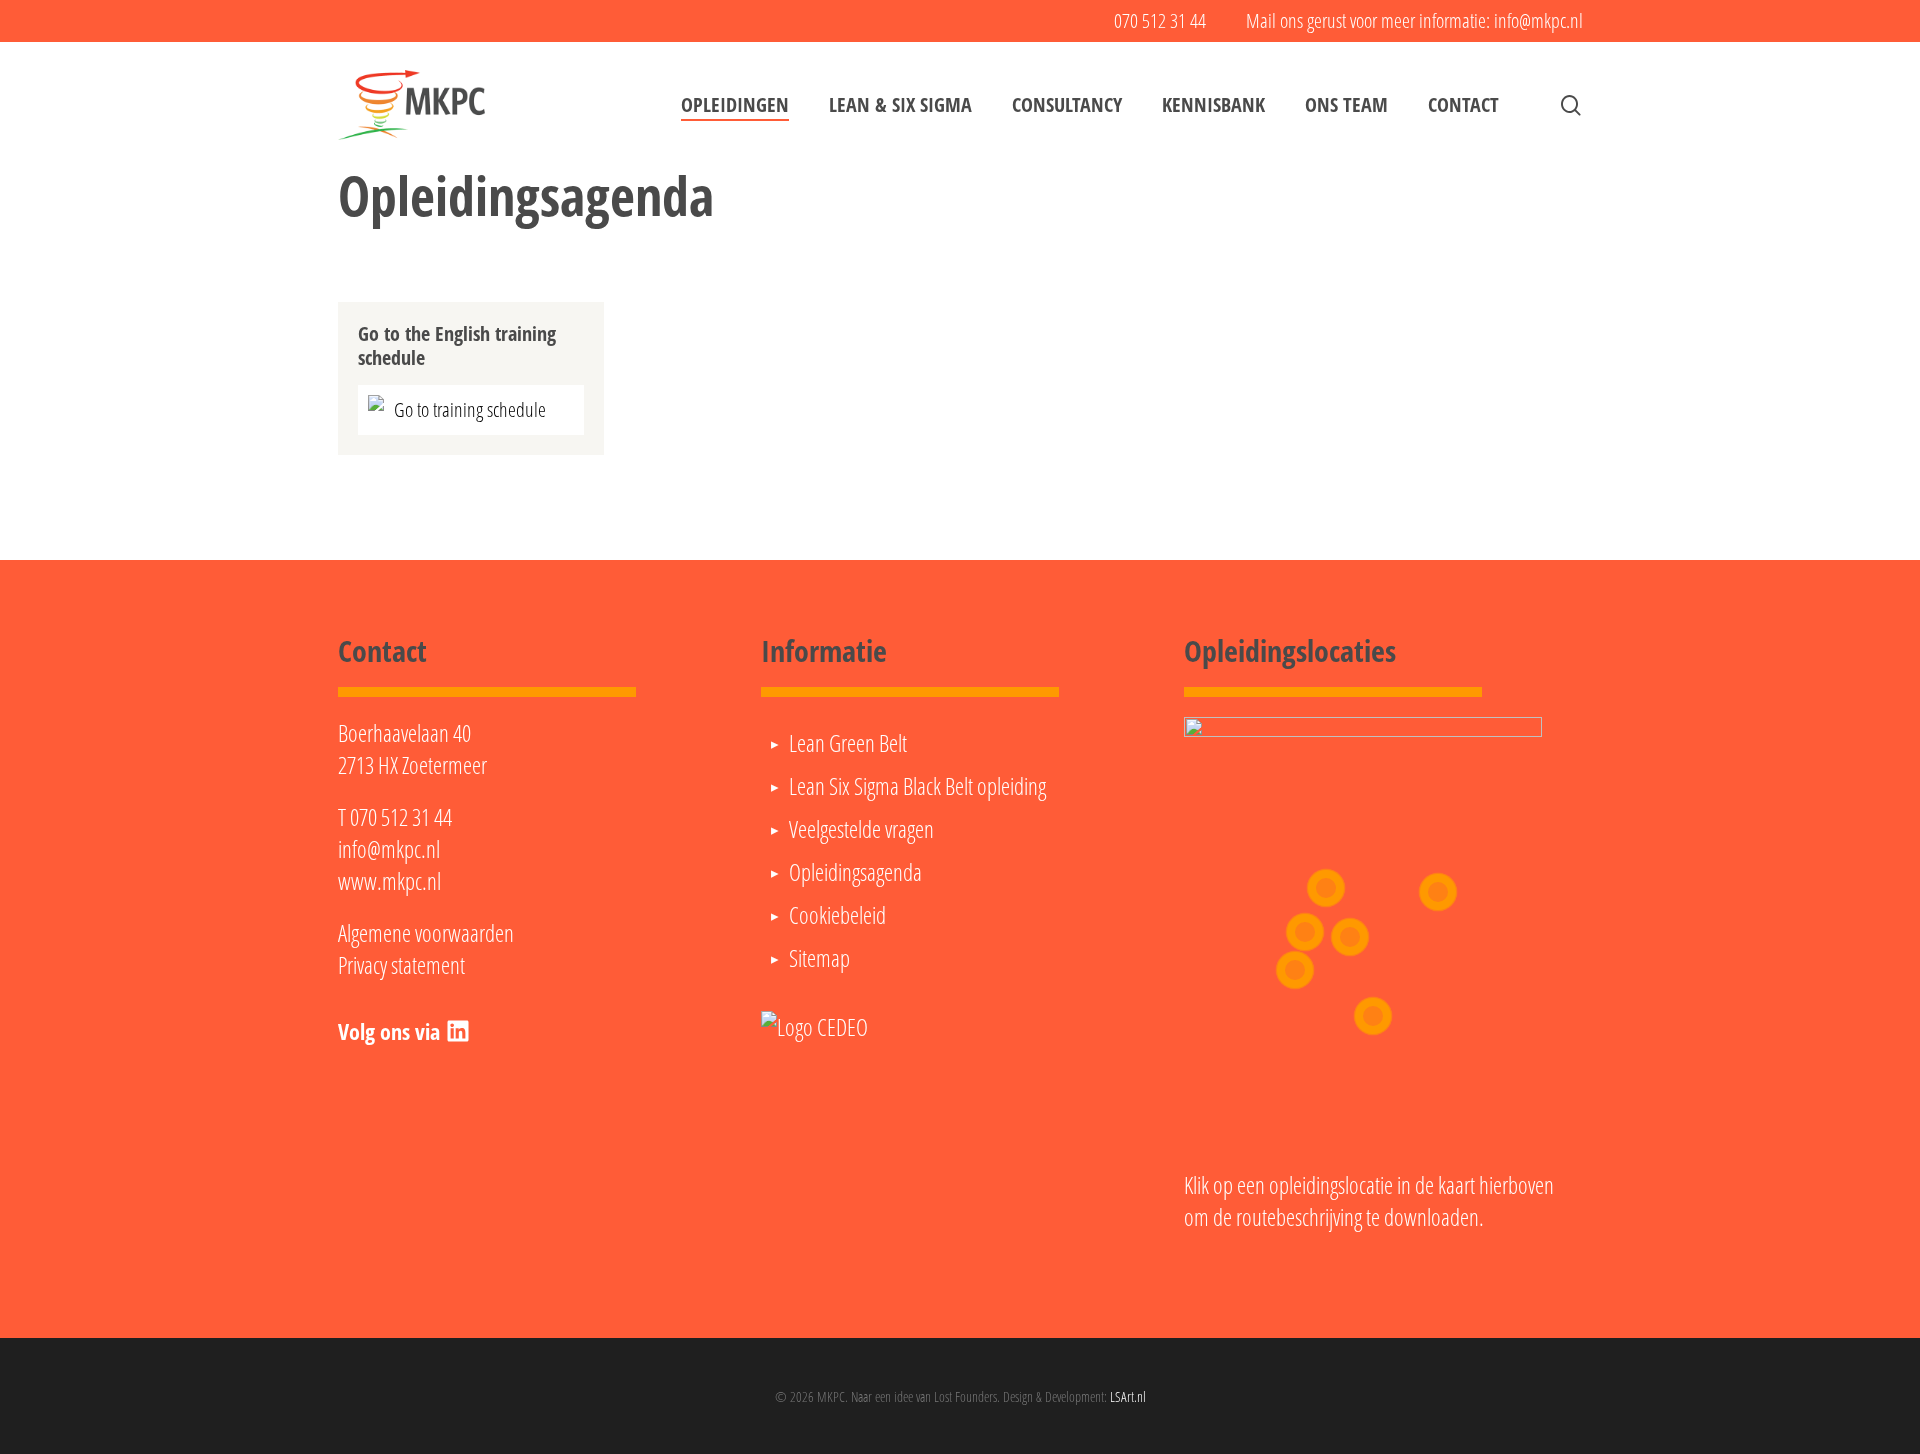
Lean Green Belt (848, 743)
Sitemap (819, 958)
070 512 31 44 (401, 817)
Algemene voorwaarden (426, 933)
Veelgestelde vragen (861, 829)
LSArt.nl (1128, 1396)
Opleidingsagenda (855, 872)
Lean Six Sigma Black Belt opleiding (917, 786)
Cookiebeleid (837, 915)
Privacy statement (401, 965)
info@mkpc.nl (389, 849)
